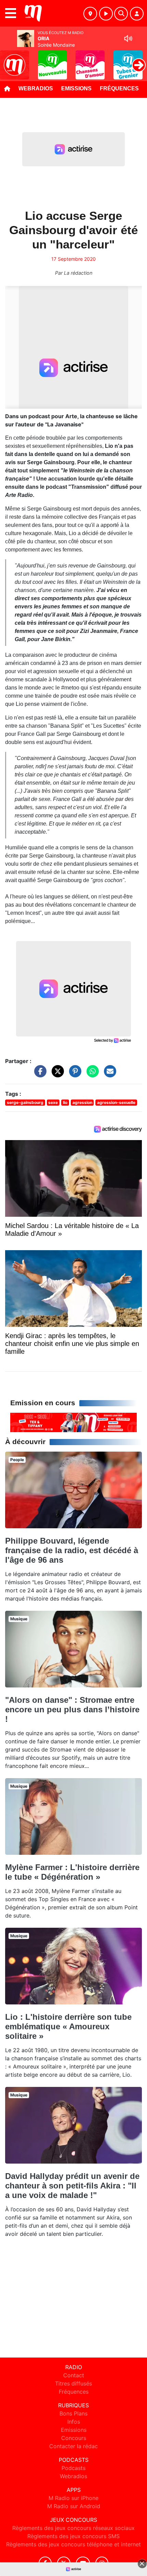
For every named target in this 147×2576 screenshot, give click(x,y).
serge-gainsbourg (25, 1102)
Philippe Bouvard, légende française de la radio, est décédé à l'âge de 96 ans (72, 1550)
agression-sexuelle (116, 1102)
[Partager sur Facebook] (39, 1074)
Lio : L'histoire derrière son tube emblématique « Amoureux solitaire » (68, 2026)
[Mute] (128, 39)
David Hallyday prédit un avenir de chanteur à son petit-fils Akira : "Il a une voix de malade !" (72, 2186)
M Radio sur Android (74, 2506)
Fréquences (119, 88)
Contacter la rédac (73, 2446)
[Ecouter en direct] (106, 14)
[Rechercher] (121, 14)
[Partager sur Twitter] (56, 1074)
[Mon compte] (137, 14)
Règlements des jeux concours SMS (73, 2536)
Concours (74, 2438)
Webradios (36, 88)
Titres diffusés (73, 2383)
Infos (74, 2422)
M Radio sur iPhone (73, 2498)
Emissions (76, 88)
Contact (74, 2375)
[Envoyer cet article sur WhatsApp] (91, 1074)
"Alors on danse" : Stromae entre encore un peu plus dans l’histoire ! (72, 1709)
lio (65, 1102)
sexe (53, 1102)
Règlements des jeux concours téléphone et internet (73, 2544)
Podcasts (73, 2468)
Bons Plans (73, 2413)
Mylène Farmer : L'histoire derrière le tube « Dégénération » (72, 1872)
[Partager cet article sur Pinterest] (73, 1074)
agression (82, 1102)
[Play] (9, 60)
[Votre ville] (90, 14)
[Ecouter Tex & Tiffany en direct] (73, 1422)
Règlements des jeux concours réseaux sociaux (73, 2528)
